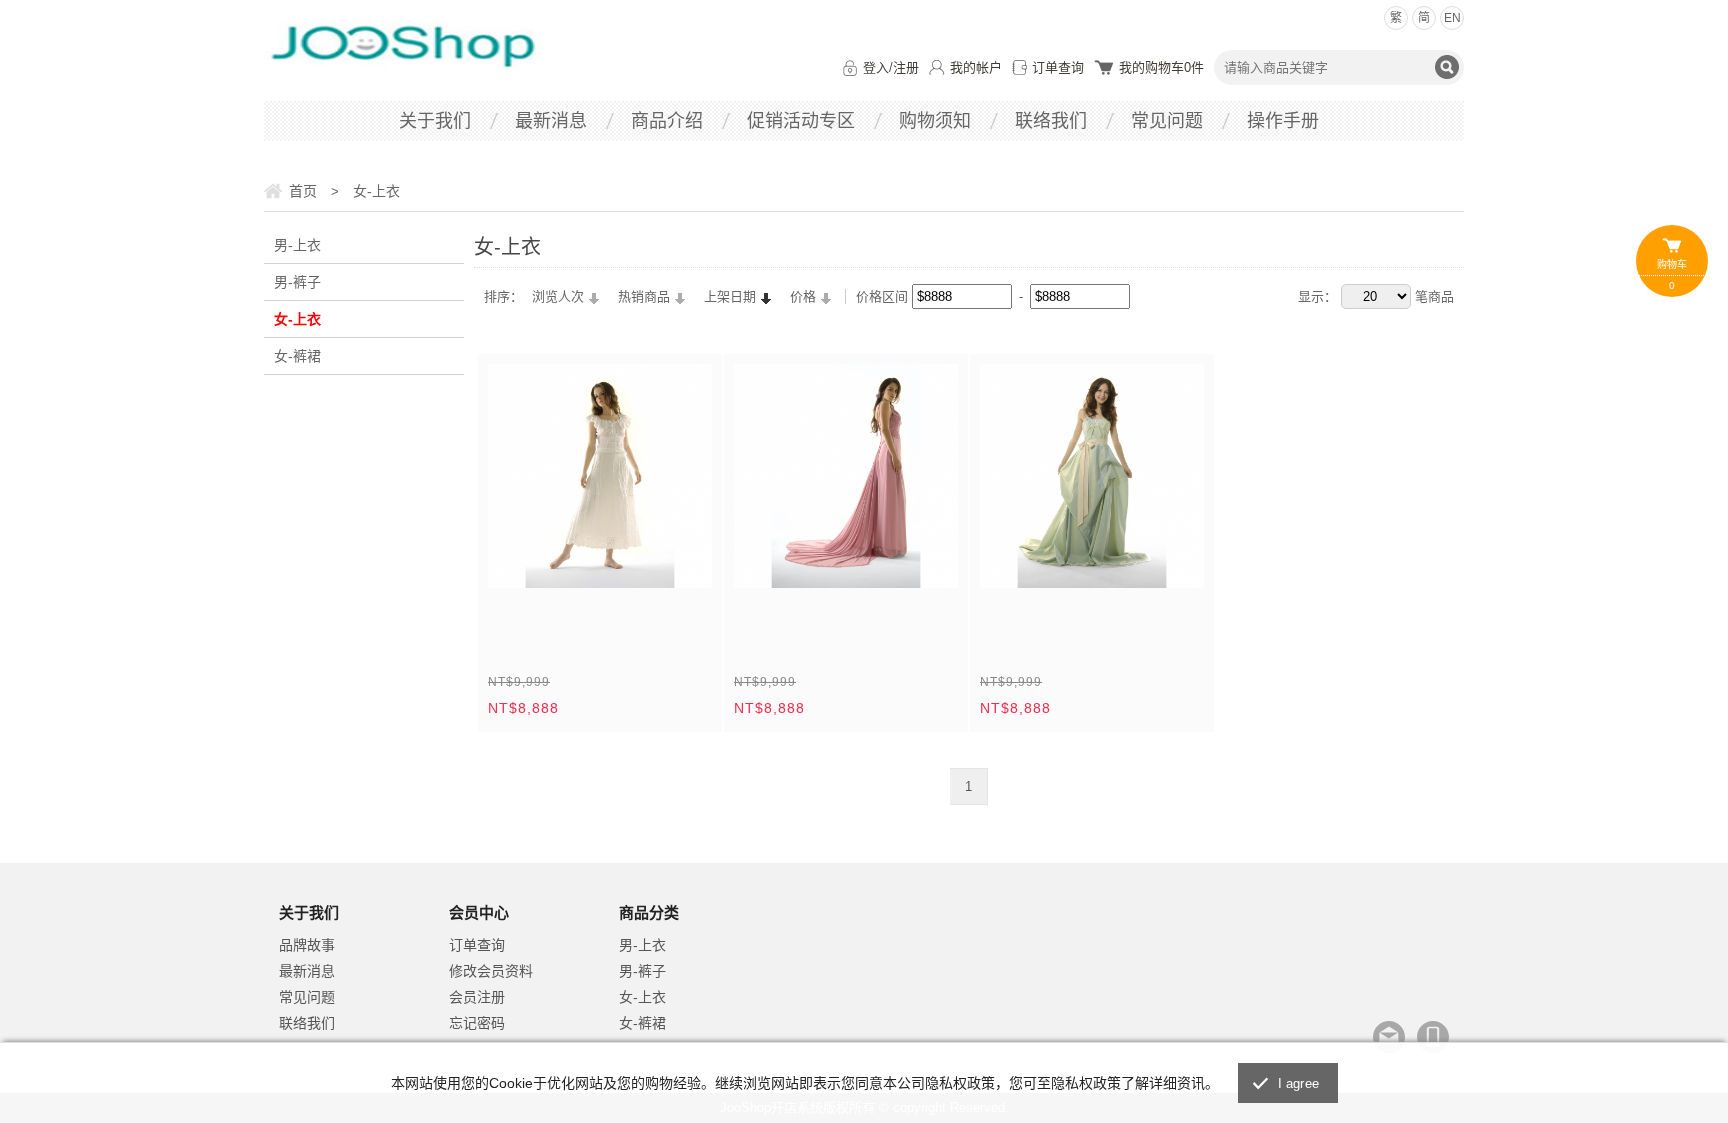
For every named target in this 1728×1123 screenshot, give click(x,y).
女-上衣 (297, 319)
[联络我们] (1389, 1037)
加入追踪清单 (638, 560)
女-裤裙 (297, 356)
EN (1452, 18)
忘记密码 (477, 1023)
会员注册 (477, 997)
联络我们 (1051, 121)
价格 (803, 296)
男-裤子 (297, 282)
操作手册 (1283, 121)
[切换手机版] (1433, 1037)
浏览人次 (558, 296)
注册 (906, 67)
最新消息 (551, 121)
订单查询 (1058, 67)
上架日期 (730, 296)
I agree (1298, 1083)
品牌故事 (307, 945)
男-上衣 (297, 245)
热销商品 (644, 296)
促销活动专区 (801, 121)
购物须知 (935, 121)
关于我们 (435, 121)
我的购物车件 (1161, 67)
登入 (876, 67)
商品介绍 (667, 121)
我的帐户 (976, 67)
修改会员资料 (491, 971)
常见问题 (1167, 121)
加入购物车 (684, 560)
